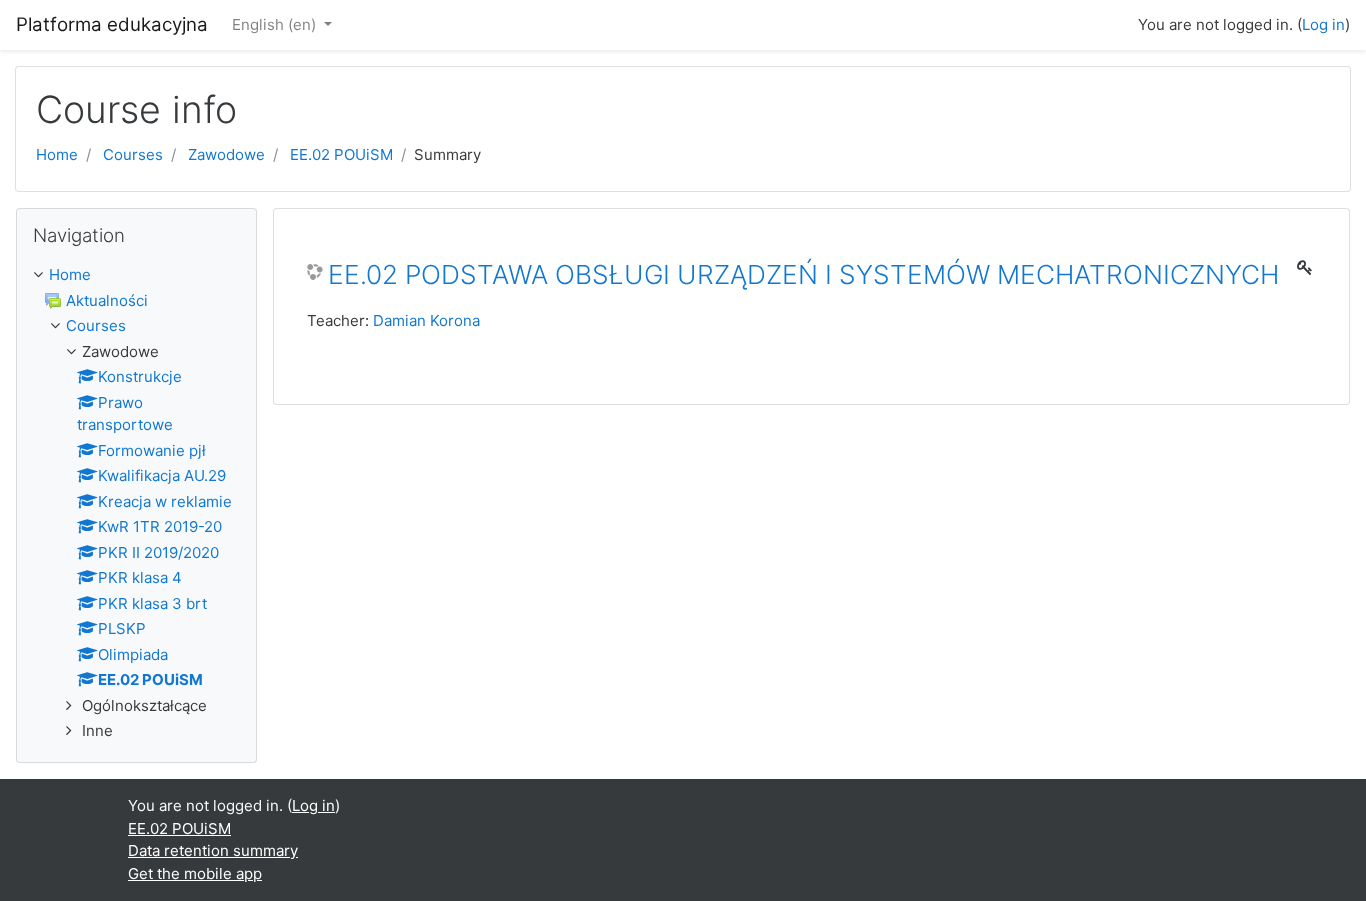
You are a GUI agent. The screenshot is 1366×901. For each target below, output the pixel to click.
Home (57, 154)
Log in (1323, 24)
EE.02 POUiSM (341, 154)
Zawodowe (226, 154)
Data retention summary (213, 850)
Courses (133, 154)
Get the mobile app (195, 873)
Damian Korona (426, 320)
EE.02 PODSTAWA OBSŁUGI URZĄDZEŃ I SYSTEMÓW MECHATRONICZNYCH (803, 274)
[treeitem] (136, 275)
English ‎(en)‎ (276, 24)
